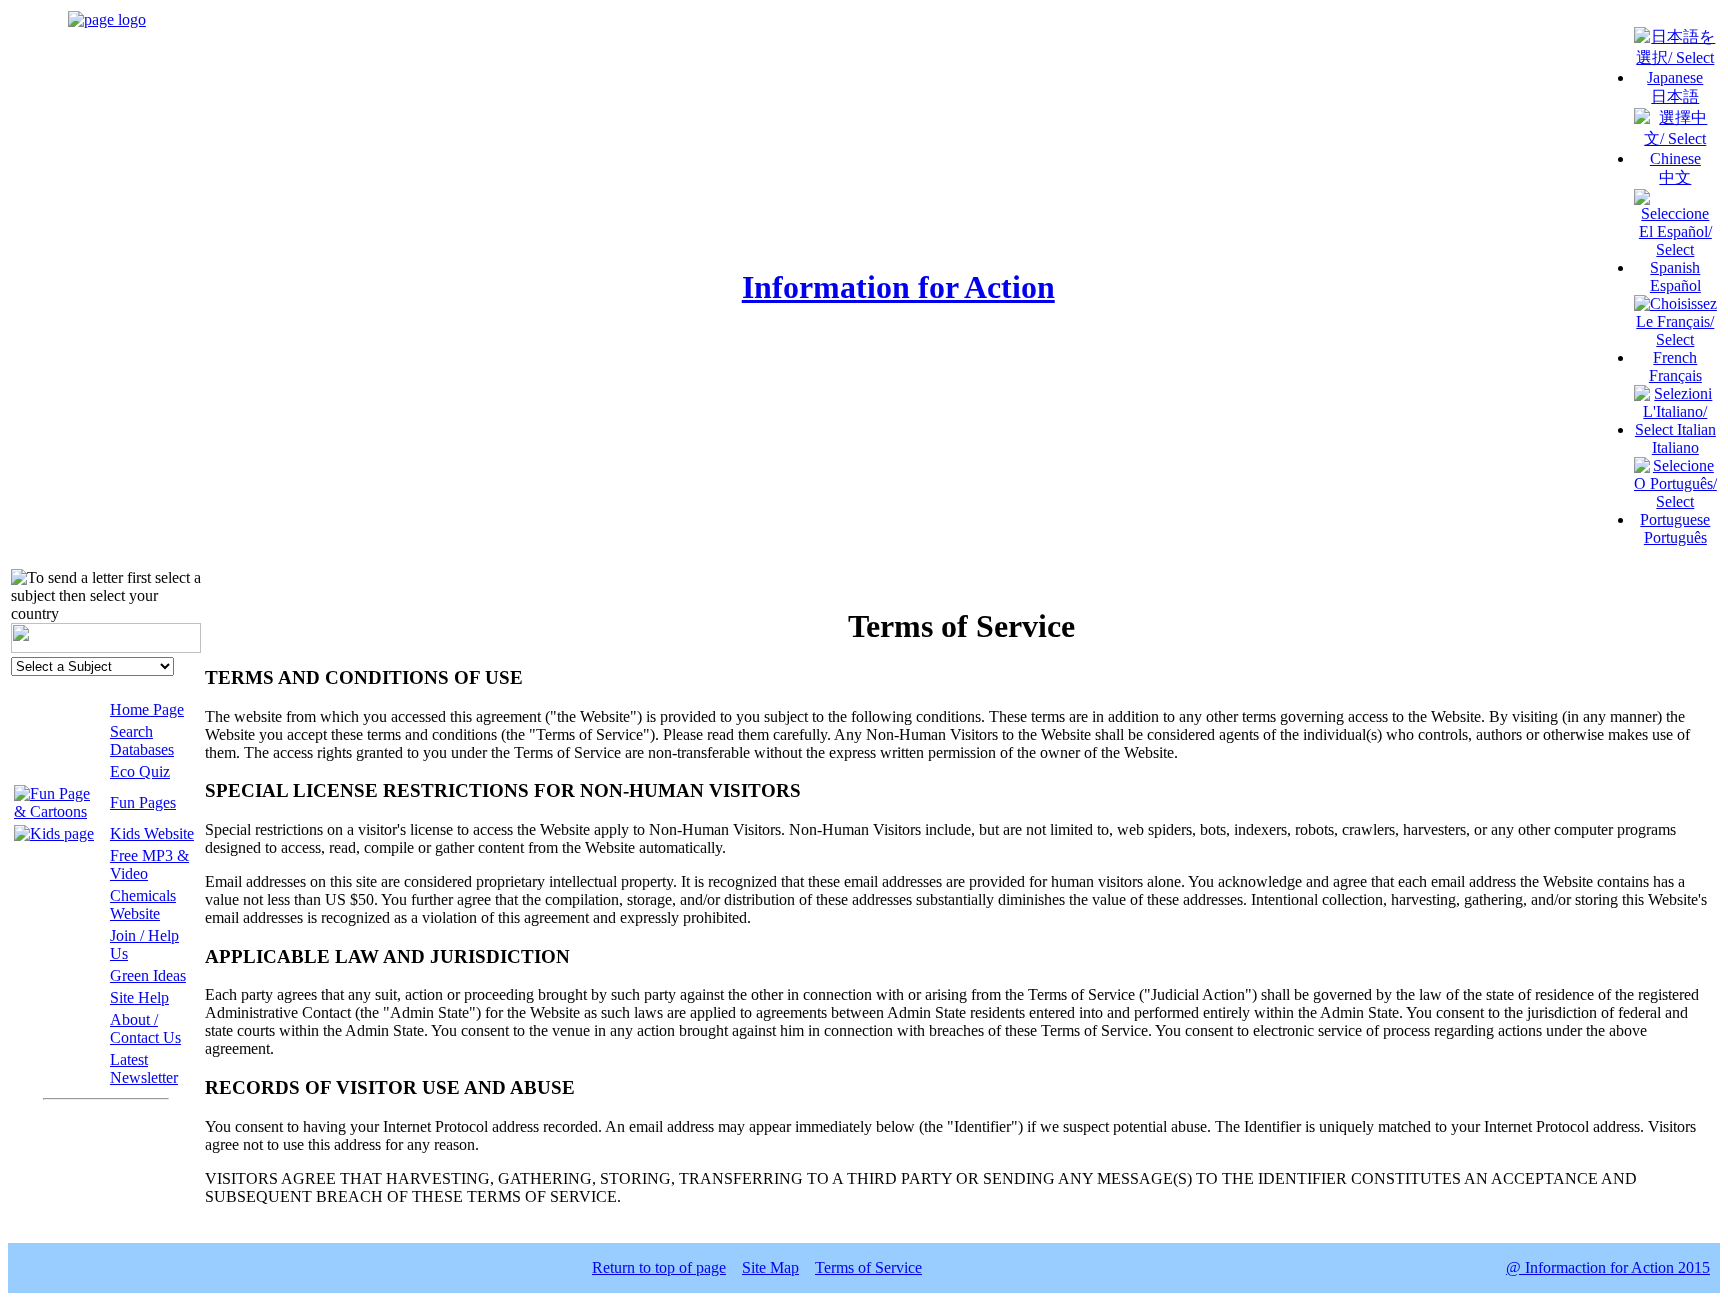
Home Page (147, 709)
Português (1675, 537)
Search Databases (142, 740)
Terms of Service (868, 1267)
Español (1675, 285)
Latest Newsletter (144, 1068)
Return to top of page (659, 1267)
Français (1675, 375)
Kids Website (152, 833)
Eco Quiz (140, 771)
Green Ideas (148, 975)
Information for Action (898, 287)
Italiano (1675, 447)
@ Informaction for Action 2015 (1608, 1267)
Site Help (139, 997)
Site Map (770, 1267)
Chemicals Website (143, 904)
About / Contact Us (145, 1028)
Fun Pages (143, 802)
